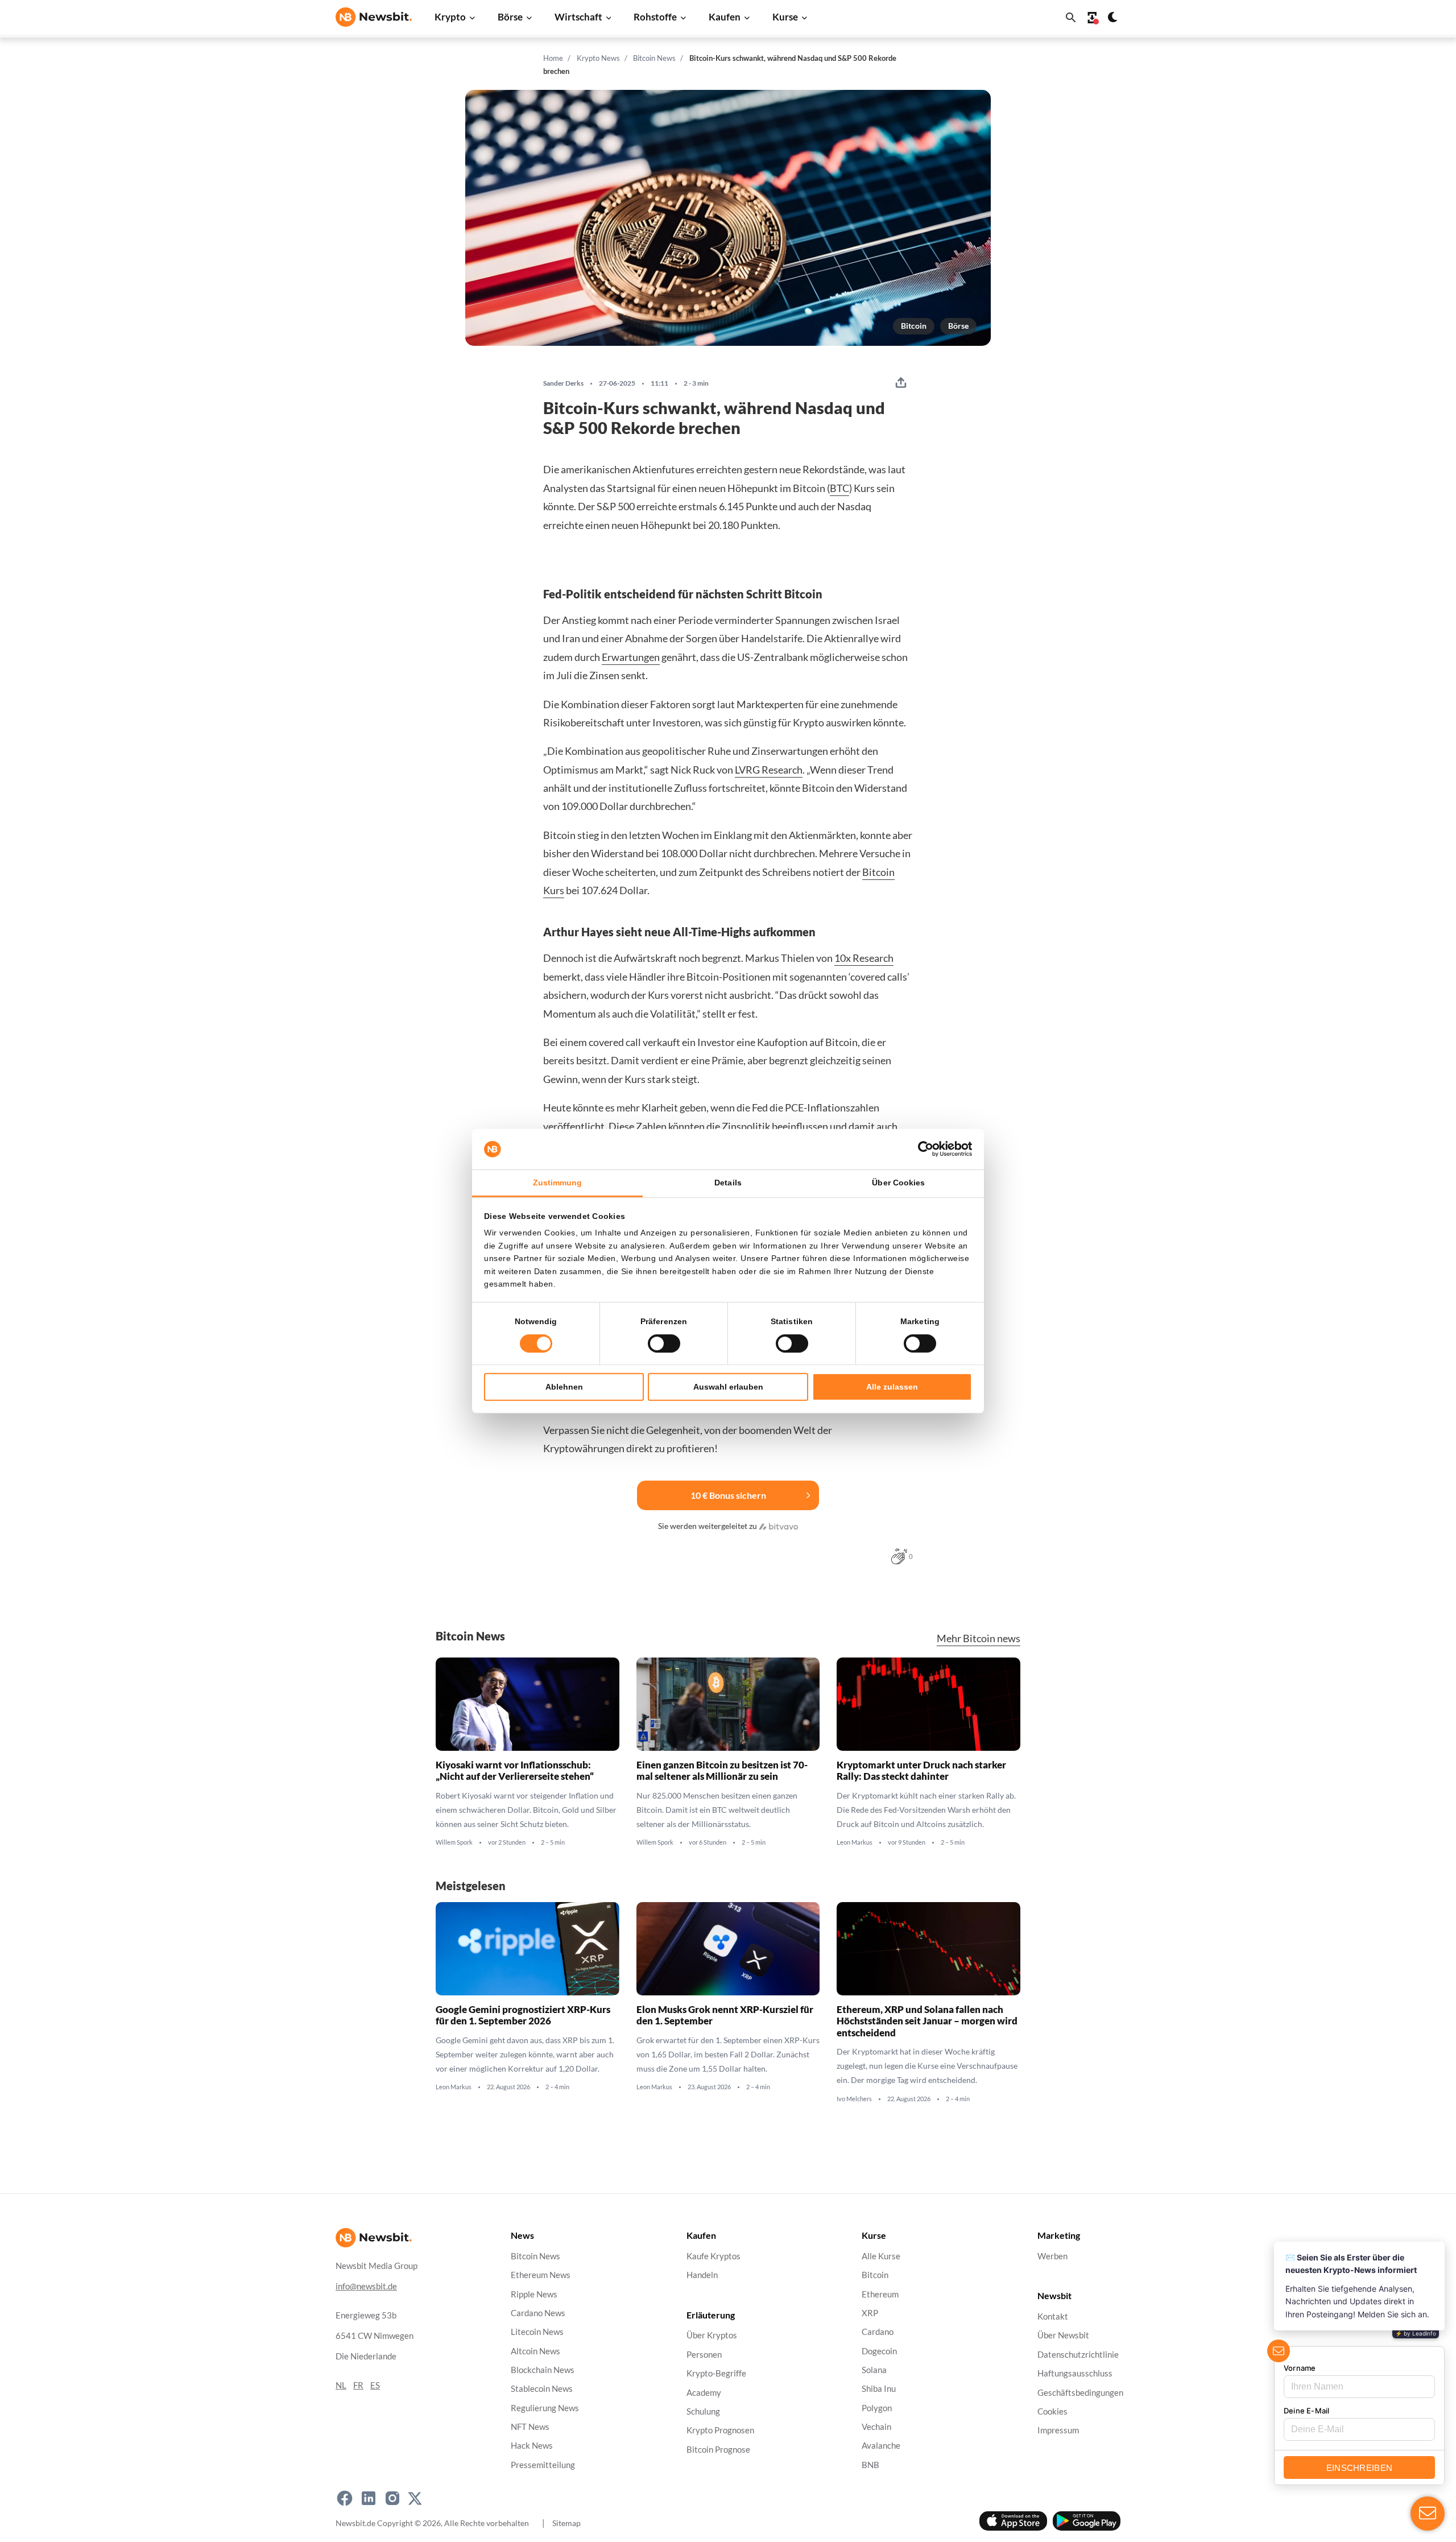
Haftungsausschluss (1075, 2374)
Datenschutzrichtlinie (1078, 2355)
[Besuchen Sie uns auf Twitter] (415, 2498)
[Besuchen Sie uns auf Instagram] (392, 2498)
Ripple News (534, 2294)
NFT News (530, 2427)
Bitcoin (914, 326)
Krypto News (598, 58)
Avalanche (881, 2446)
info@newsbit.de (366, 2286)
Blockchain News (543, 2370)
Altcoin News (535, 2351)
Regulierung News (545, 2408)
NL (341, 2385)
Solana (874, 2370)
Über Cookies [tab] (898, 1183)
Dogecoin (879, 2351)
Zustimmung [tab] (558, 1183)
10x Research (864, 958)
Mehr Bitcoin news (979, 1638)
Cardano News (538, 2313)
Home (553, 58)
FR (358, 2385)
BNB (870, 2465)
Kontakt (1053, 2317)
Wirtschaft (578, 17)
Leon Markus (855, 1842)
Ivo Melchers (854, 2098)
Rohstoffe (655, 17)
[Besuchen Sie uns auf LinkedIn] (369, 2498)
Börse (510, 17)
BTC (839, 488)
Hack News (532, 2446)
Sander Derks (563, 383)
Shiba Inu (879, 2389)
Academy (704, 2393)
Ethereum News (541, 2276)
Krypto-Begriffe (716, 2374)
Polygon (877, 2408)
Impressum (1058, 2431)
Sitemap (566, 2523)
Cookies (1052, 2411)
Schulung (703, 2411)
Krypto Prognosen (720, 2431)
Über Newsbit (1063, 2336)
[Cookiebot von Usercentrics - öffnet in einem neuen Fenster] (922, 1149)
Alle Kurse (881, 2256)
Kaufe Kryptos (713, 2256)
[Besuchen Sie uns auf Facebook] (345, 2498)
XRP (870, 2313)
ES (375, 2385)
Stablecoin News (542, 2389)
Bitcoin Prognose (718, 2450)
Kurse (785, 17)
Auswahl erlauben (728, 1387)
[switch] (664, 1344)
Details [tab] (728, 1183)
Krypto (450, 17)
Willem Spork (454, 1842)
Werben (1052, 2256)
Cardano (878, 2332)
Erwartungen (631, 657)
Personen (704, 2355)
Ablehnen (564, 1387)
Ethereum (880, 2294)
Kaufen (725, 17)
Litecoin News (537, 2332)
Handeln (702, 2276)
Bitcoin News (654, 58)
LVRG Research (769, 770)
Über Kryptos (712, 2336)
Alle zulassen (892, 1387)
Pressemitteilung (543, 2465)
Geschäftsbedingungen (1080, 2393)
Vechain (876, 2427)
